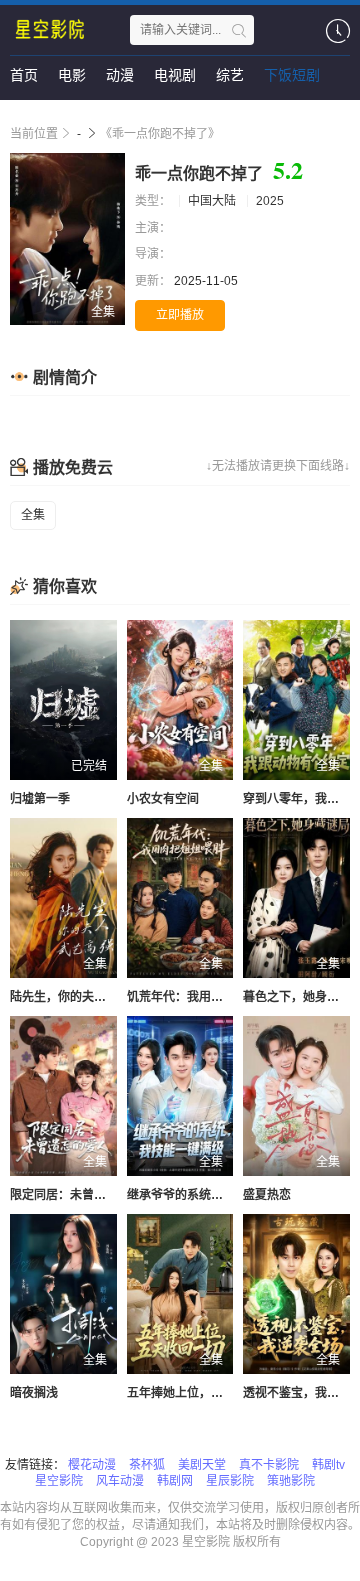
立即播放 (180, 315)
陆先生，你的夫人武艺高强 (82, 997)
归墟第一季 (40, 799)
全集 (33, 515)
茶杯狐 (147, 1465)
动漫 (120, 75)
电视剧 (175, 75)
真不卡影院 (269, 1465)
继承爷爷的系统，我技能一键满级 (217, 1195)
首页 (24, 75)
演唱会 (172, 115)
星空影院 (59, 1481)
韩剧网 (175, 1481)
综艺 (230, 75)
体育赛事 (103, 115)
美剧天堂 (202, 1465)
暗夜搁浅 (34, 1393)
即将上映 (241, 115)
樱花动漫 (92, 1465)
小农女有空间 (163, 799)
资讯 (303, 115)
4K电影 (32, 115)
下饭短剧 (292, 75)
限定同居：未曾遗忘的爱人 (82, 1195)
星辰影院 (230, 1481)
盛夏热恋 (267, 1195)
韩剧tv (328, 1465)
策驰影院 (291, 1481)
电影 (72, 75)
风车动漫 (120, 1481)
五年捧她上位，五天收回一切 (205, 1393)
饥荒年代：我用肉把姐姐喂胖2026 (219, 997)
